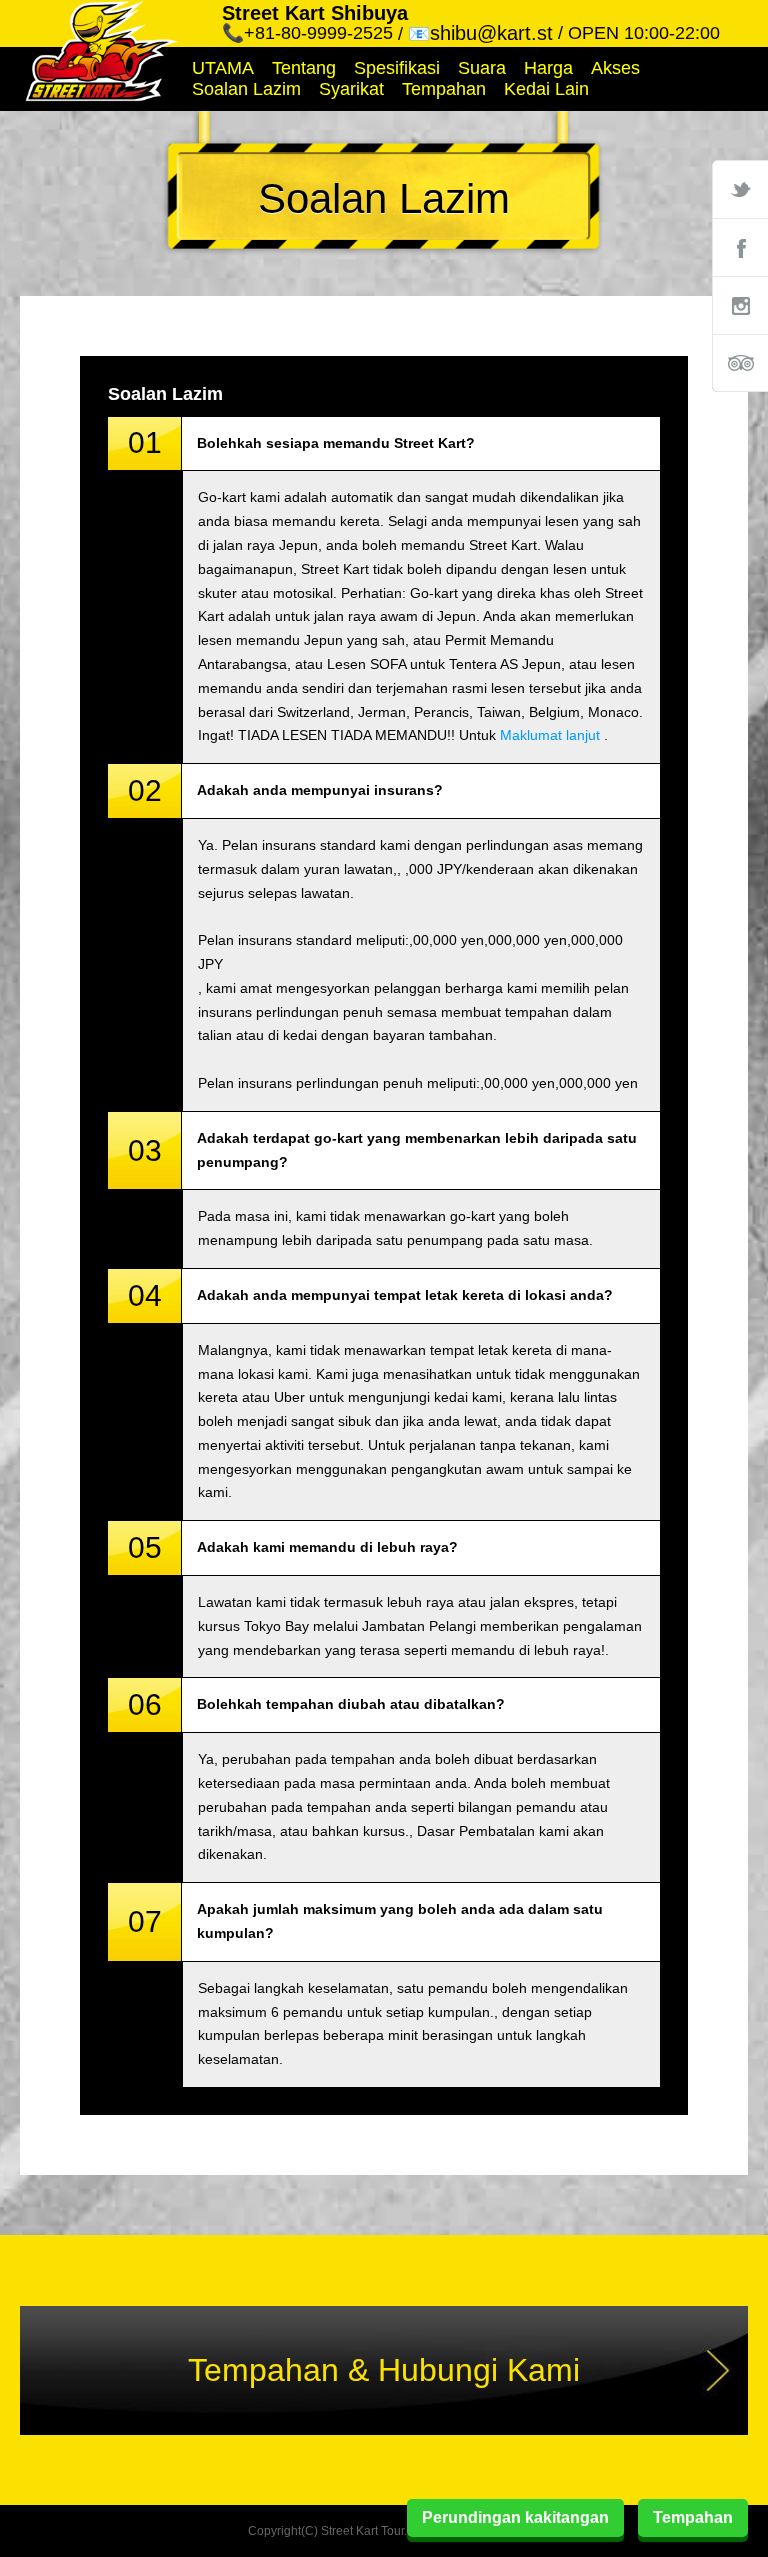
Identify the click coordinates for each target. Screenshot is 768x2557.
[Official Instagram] (740, 305)
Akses (615, 68)
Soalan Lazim (246, 89)
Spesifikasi (397, 68)
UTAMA (223, 68)
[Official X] (740, 189)
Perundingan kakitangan (515, 2517)
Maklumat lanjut (550, 735)
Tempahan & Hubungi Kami (384, 2370)
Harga (548, 68)
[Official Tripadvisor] (740, 363)
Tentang (304, 68)
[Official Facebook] (740, 247)
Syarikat (351, 89)
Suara (482, 68)
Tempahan (444, 89)
